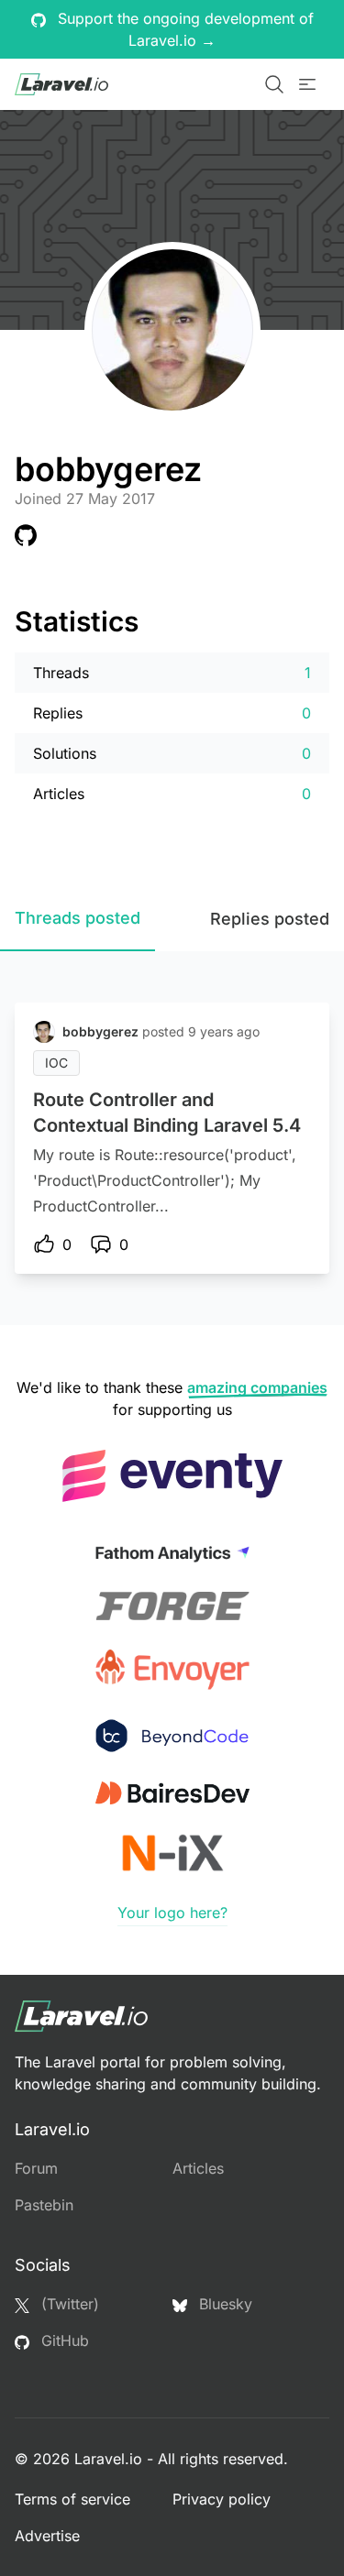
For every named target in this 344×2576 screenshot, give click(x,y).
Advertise (47, 2536)
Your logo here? (172, 1913)
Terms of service (72, 2499)
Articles (198, 2168)
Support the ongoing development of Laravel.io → (183, 29)
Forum (36, 2168)
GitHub (63, 2340)
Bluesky (223, 2304)
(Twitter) (68, 2304)
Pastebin (44, 2205)
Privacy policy (222, 2499)
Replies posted (270, 919)
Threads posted (78, 918)
